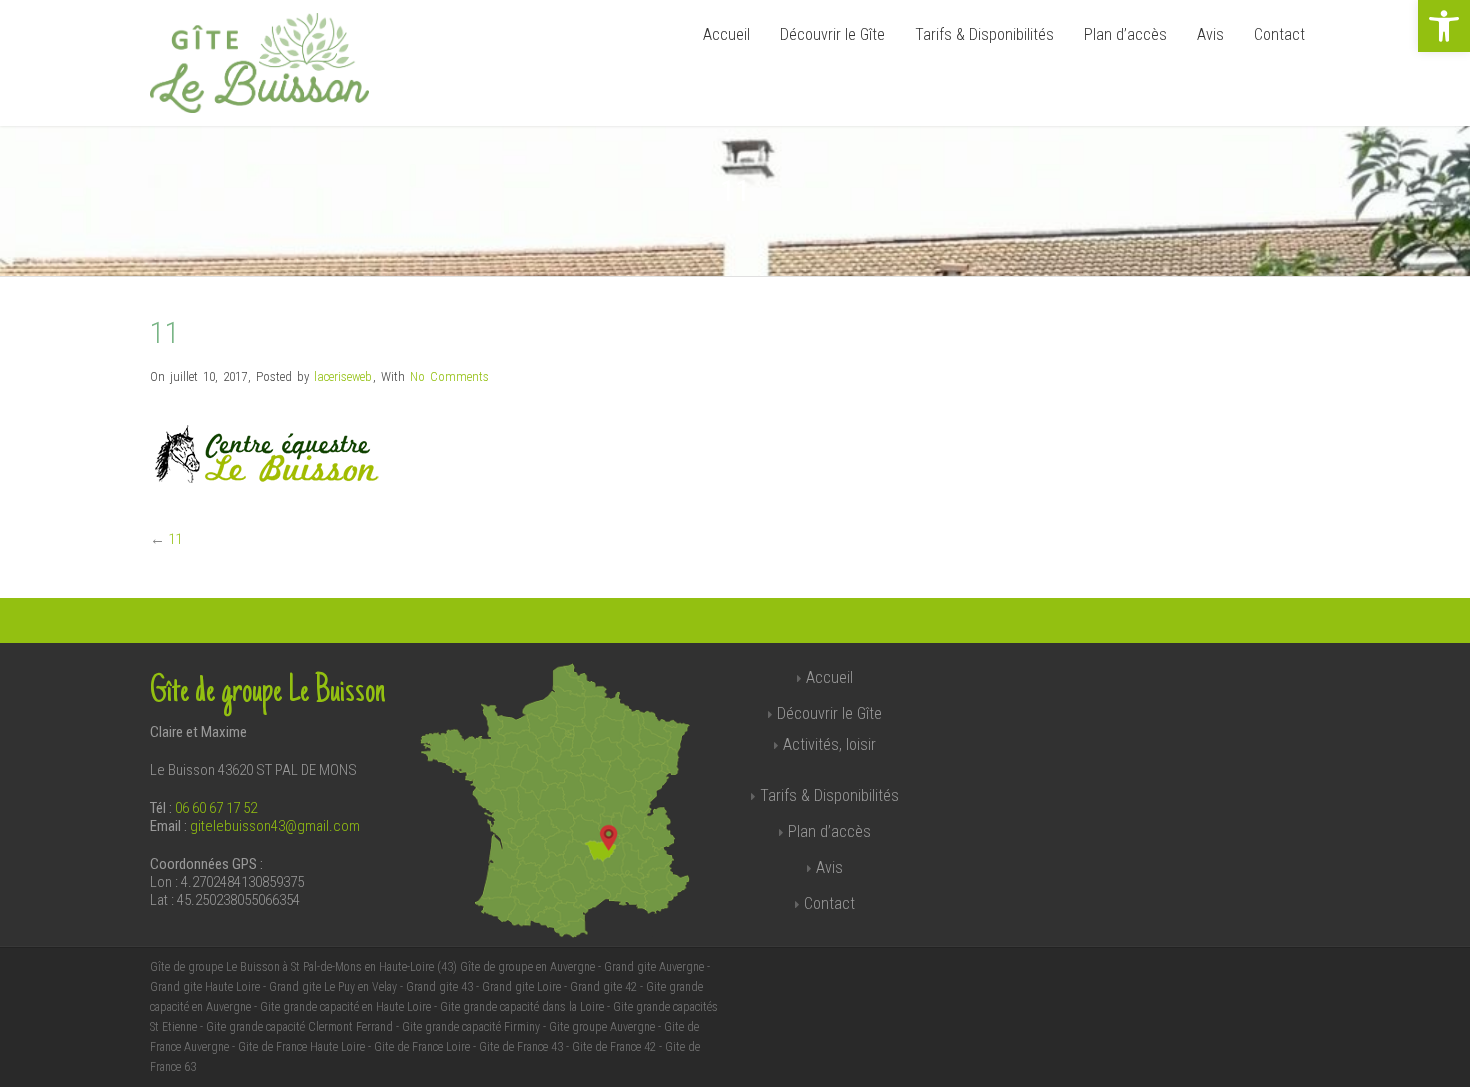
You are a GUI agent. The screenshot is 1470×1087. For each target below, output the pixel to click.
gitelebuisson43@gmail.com (275, 826)
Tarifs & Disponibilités (984, 34)
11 (175, 539)
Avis (1210, 34)
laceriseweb (343, 376)
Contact (1279, 34)
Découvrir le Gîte (832, 34)
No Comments (449, 376)
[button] (1444, 26)
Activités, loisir (829, 744)
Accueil (726, 34)
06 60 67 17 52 (216, 808)
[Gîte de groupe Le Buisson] (259, 108)
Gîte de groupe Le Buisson (268, 693)
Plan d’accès (1125, 34)
